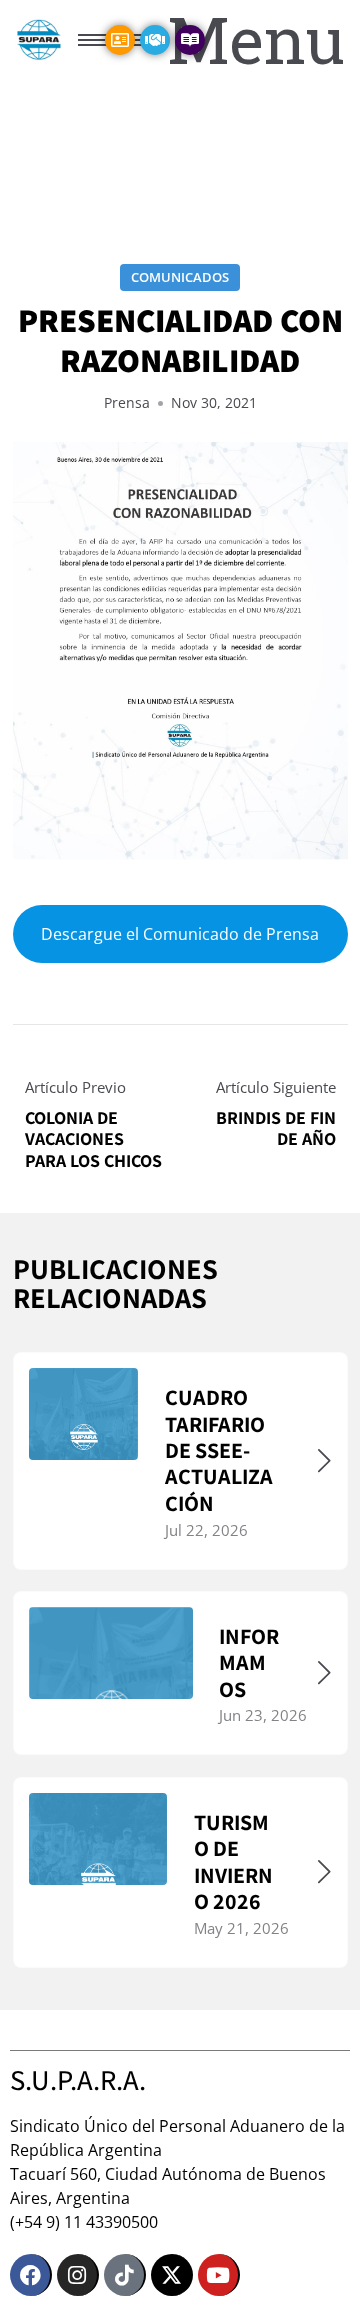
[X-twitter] (172, 2275)
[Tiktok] (125, 2275)
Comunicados (180, 277)
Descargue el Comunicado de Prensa (180, 935)
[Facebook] (31, 2275)
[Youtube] (219, 2275)
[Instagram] (78, 2275)
